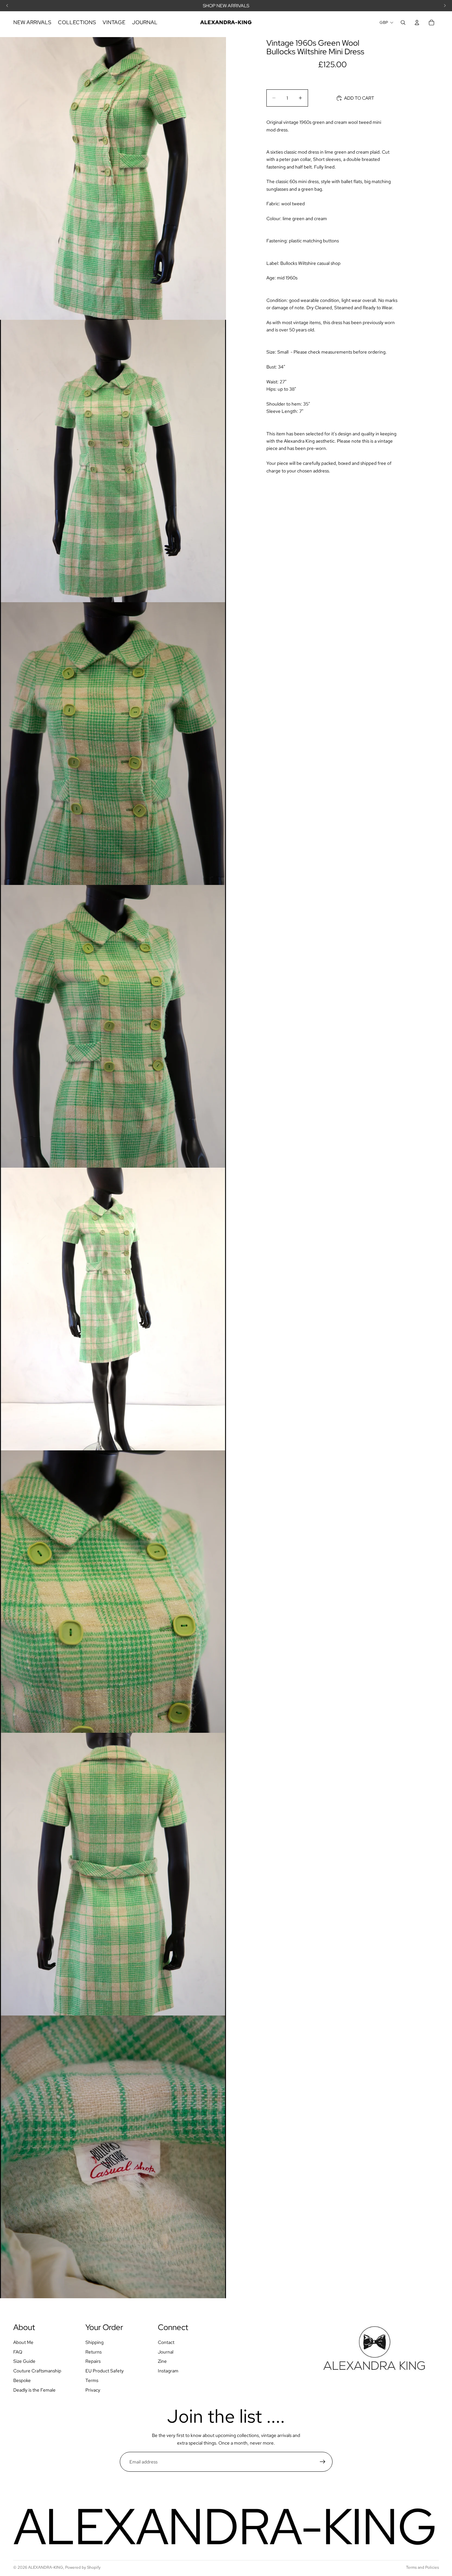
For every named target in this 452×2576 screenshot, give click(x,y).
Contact (166, 2342)
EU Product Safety (105, 2371)
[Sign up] (323, 2462)
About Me (23, 2342)
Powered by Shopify (83, 2567)
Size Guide (24, 2361)
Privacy (93, 2390)
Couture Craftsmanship (37, 2371)
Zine (162, 2361)
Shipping (94, 2342)
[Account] (417, 23)
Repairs (93, 2361)
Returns (93, 2352)
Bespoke (22, 2380)
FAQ (18, 2352)
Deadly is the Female (34, 2390)
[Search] (403, 23)
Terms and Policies (422, 2567)
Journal (166, 2352)
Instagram (168, 2371)
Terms (92, 2380)
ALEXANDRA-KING (46, 2567)
